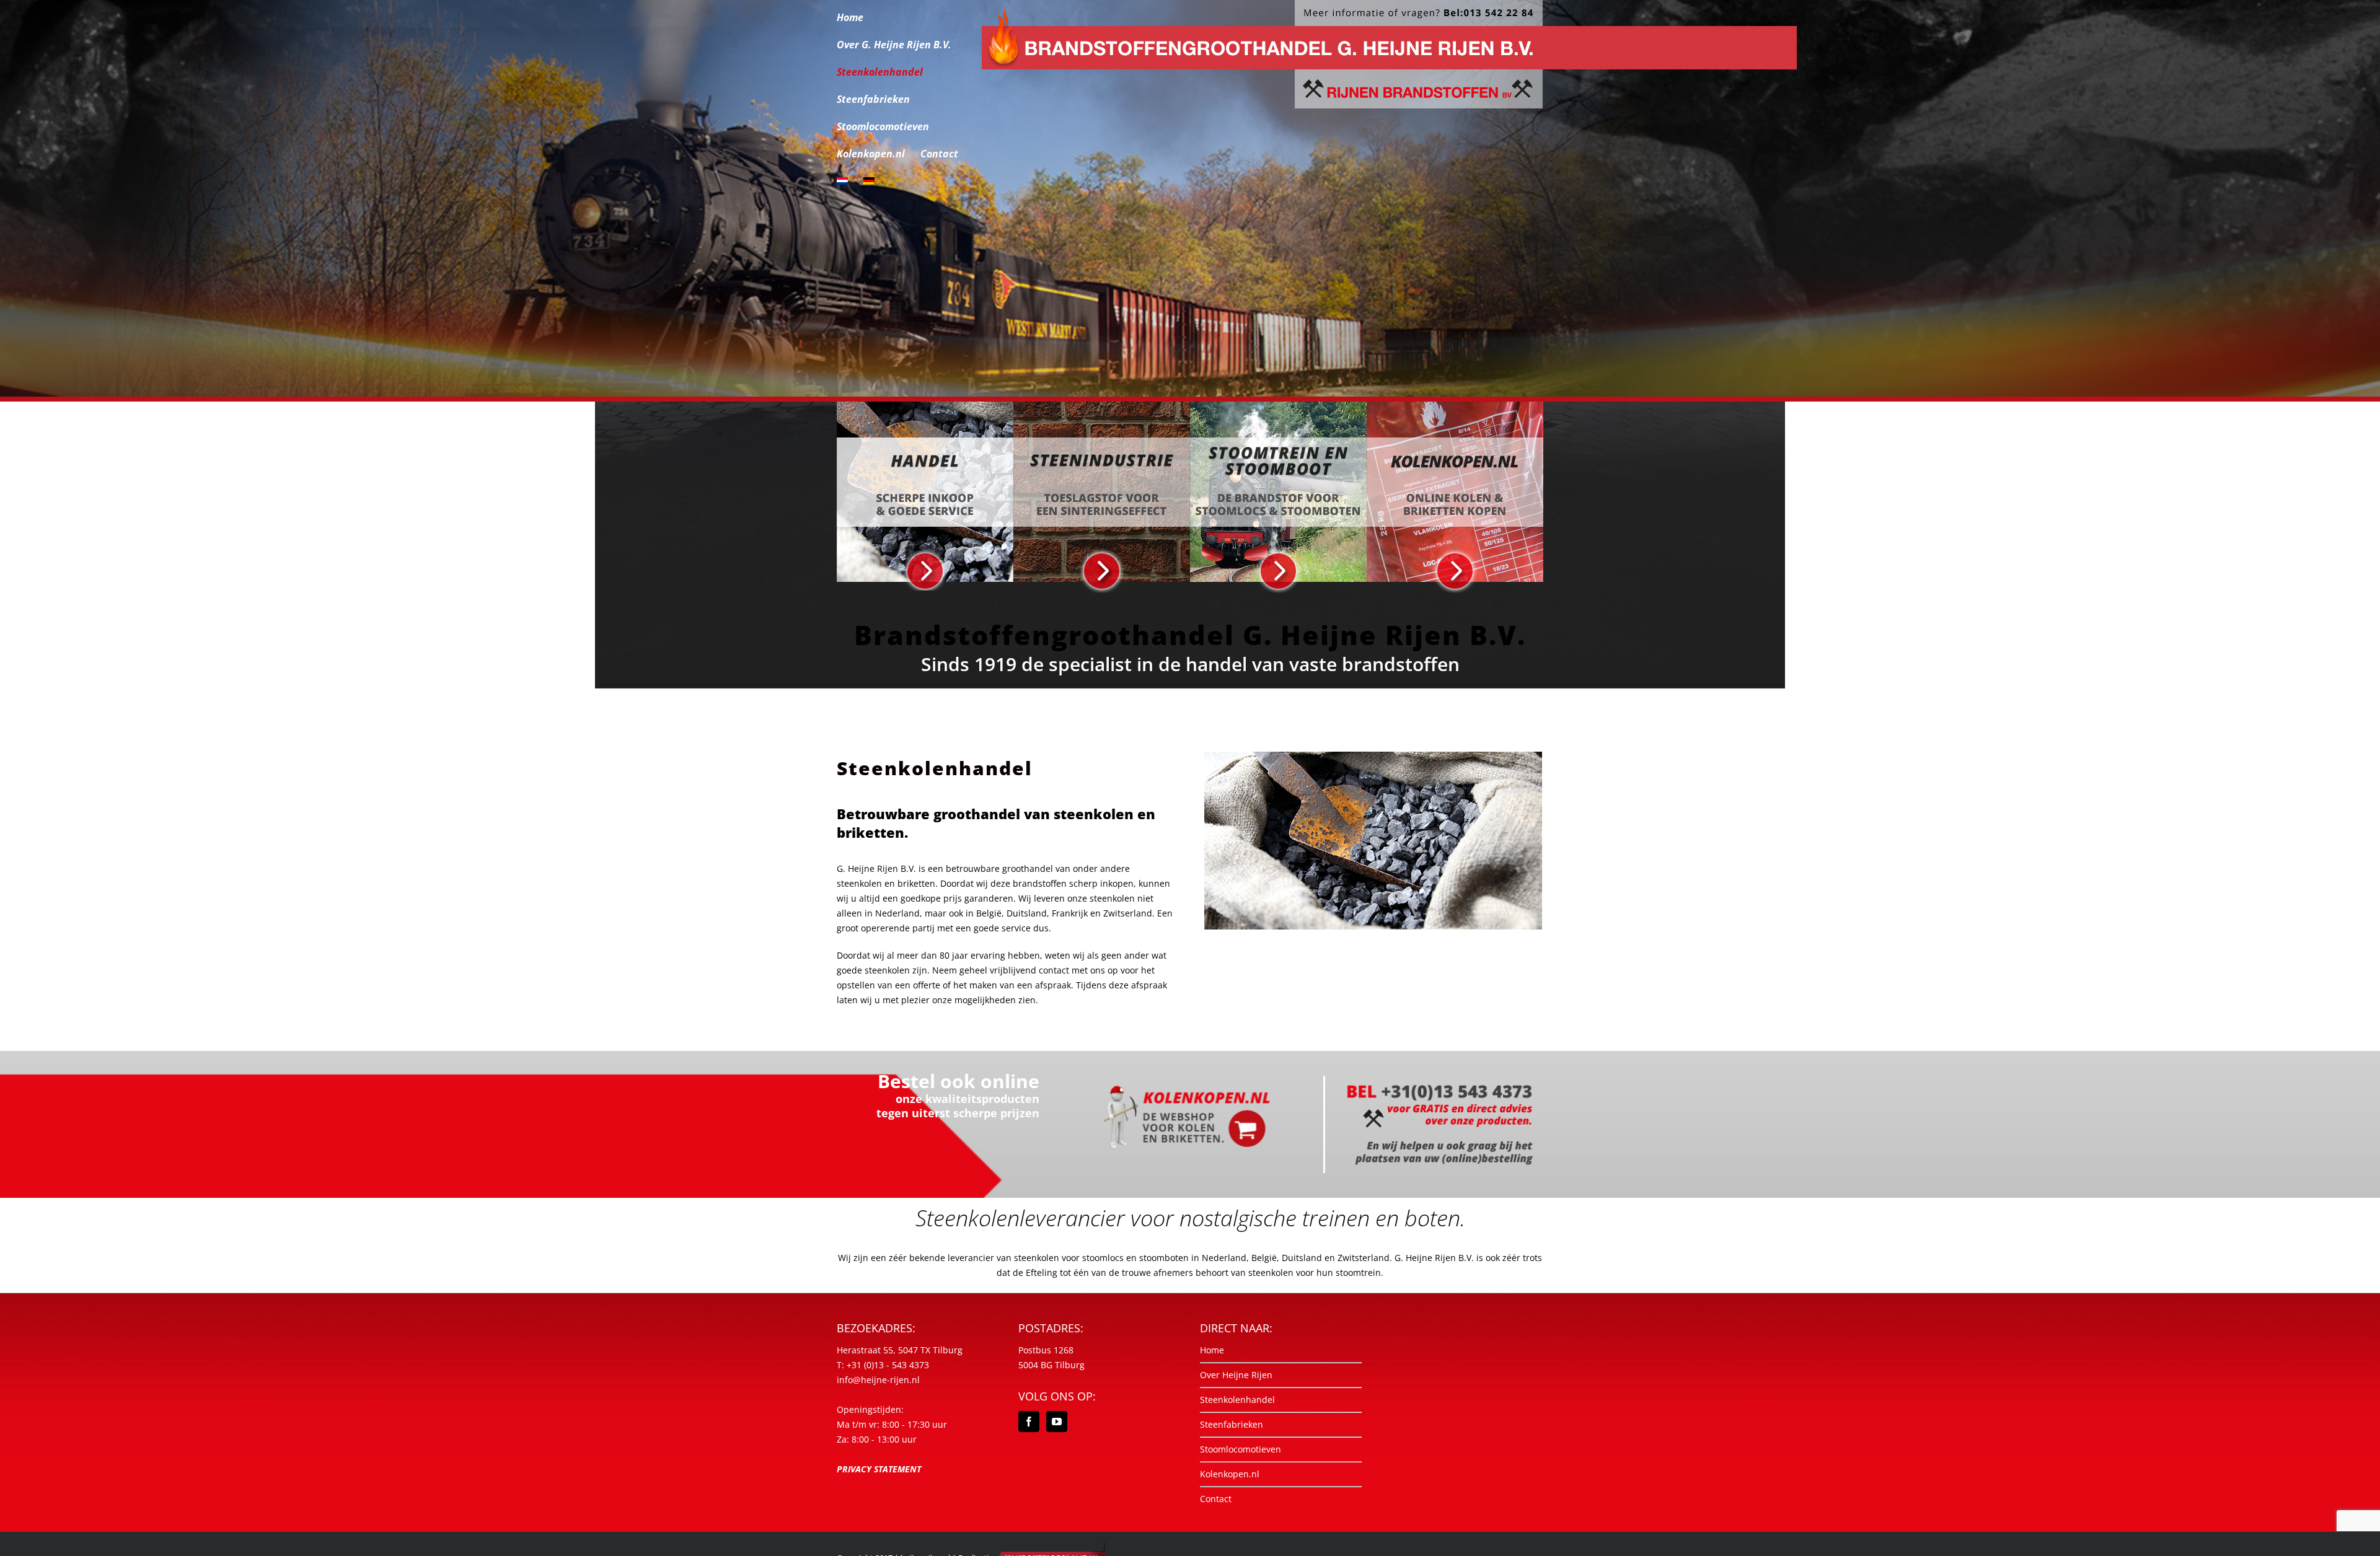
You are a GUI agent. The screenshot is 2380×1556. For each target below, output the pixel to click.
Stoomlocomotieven (1241, 1449)
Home (1212, 1350)
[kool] (1373, 756)
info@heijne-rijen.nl (878, 1380)
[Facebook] (1029, 1422)
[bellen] (1440, 1080)
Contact (1216, 1499)
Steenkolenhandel (1237, 1400)
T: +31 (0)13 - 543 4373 (883, 1365)
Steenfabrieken (1232, 1424)
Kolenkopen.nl (1230, 1474)
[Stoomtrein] (1278, 406)
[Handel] (925, 406)
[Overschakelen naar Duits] (869, 181)
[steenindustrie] (1102, 406)
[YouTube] (1057, 1422)
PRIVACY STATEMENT (879, 1469)
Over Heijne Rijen (1236, 1375)
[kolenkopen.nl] (1455, 406)
